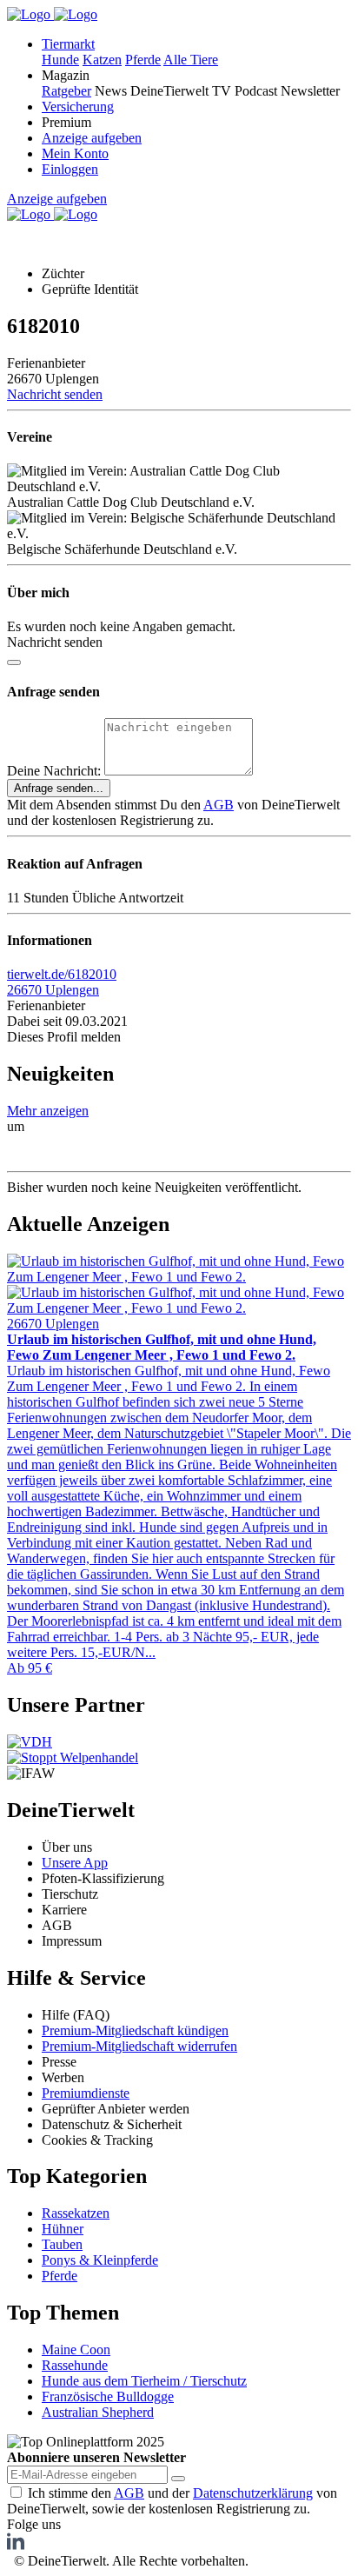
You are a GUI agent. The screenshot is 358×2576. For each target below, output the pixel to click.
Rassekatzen (76, 2213)
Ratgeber (66, 91)
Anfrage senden (59, 788)
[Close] (14, 662)
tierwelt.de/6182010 (62, 974)
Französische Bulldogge (108, 2396)
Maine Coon (76, 2350)
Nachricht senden (55, 394)
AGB (219, 805)
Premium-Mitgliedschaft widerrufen (139, 2046)
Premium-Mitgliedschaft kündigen (135, 2030)
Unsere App (75, 1863)
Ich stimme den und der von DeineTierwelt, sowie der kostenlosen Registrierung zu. (172, 2501)
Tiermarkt (68, 44)
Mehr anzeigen (48, 1111)
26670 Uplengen (53, 990)
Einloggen (70, 169)
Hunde (60, 60)
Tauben (62, 2244)
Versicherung (78, 107)
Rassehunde (75, 2365)
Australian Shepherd (98, 2412)
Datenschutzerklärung (253, 2493)
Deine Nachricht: (54, 771)
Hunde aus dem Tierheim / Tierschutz (144, 2381)
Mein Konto (75, 153)
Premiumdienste (86, 2093)
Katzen (102, 60)
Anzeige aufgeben (92, 138)
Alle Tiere (191, 60)
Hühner (63, 2229)
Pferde (143, 60)
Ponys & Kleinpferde (100, 2260)
